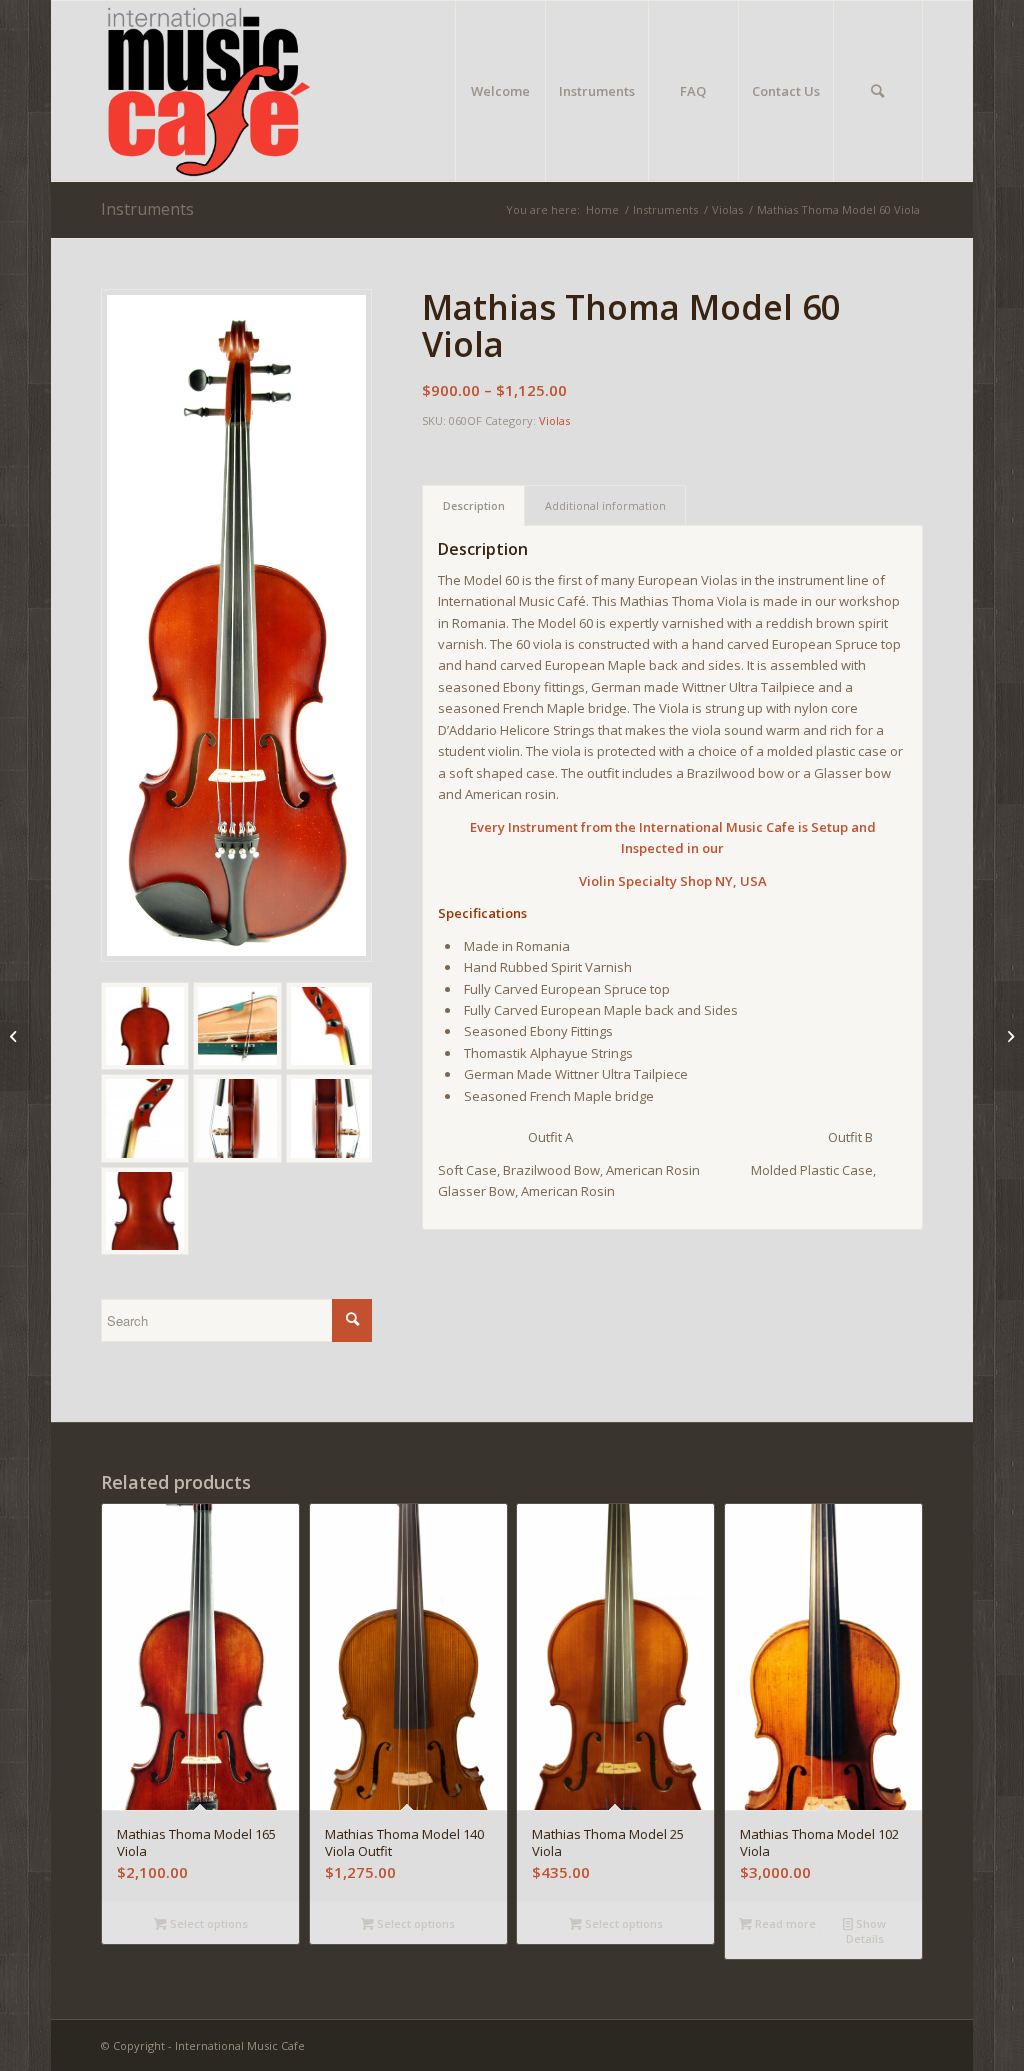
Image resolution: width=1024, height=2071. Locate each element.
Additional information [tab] (605, 505)
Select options (207, 1923)
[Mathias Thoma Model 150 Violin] (1008, 1036)
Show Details (866, 1931)
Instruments (147, 209)
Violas (554, 420)
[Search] (878, 91)
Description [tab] (474, 505)
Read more (784, 1923)
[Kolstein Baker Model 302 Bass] (15, 1036)
